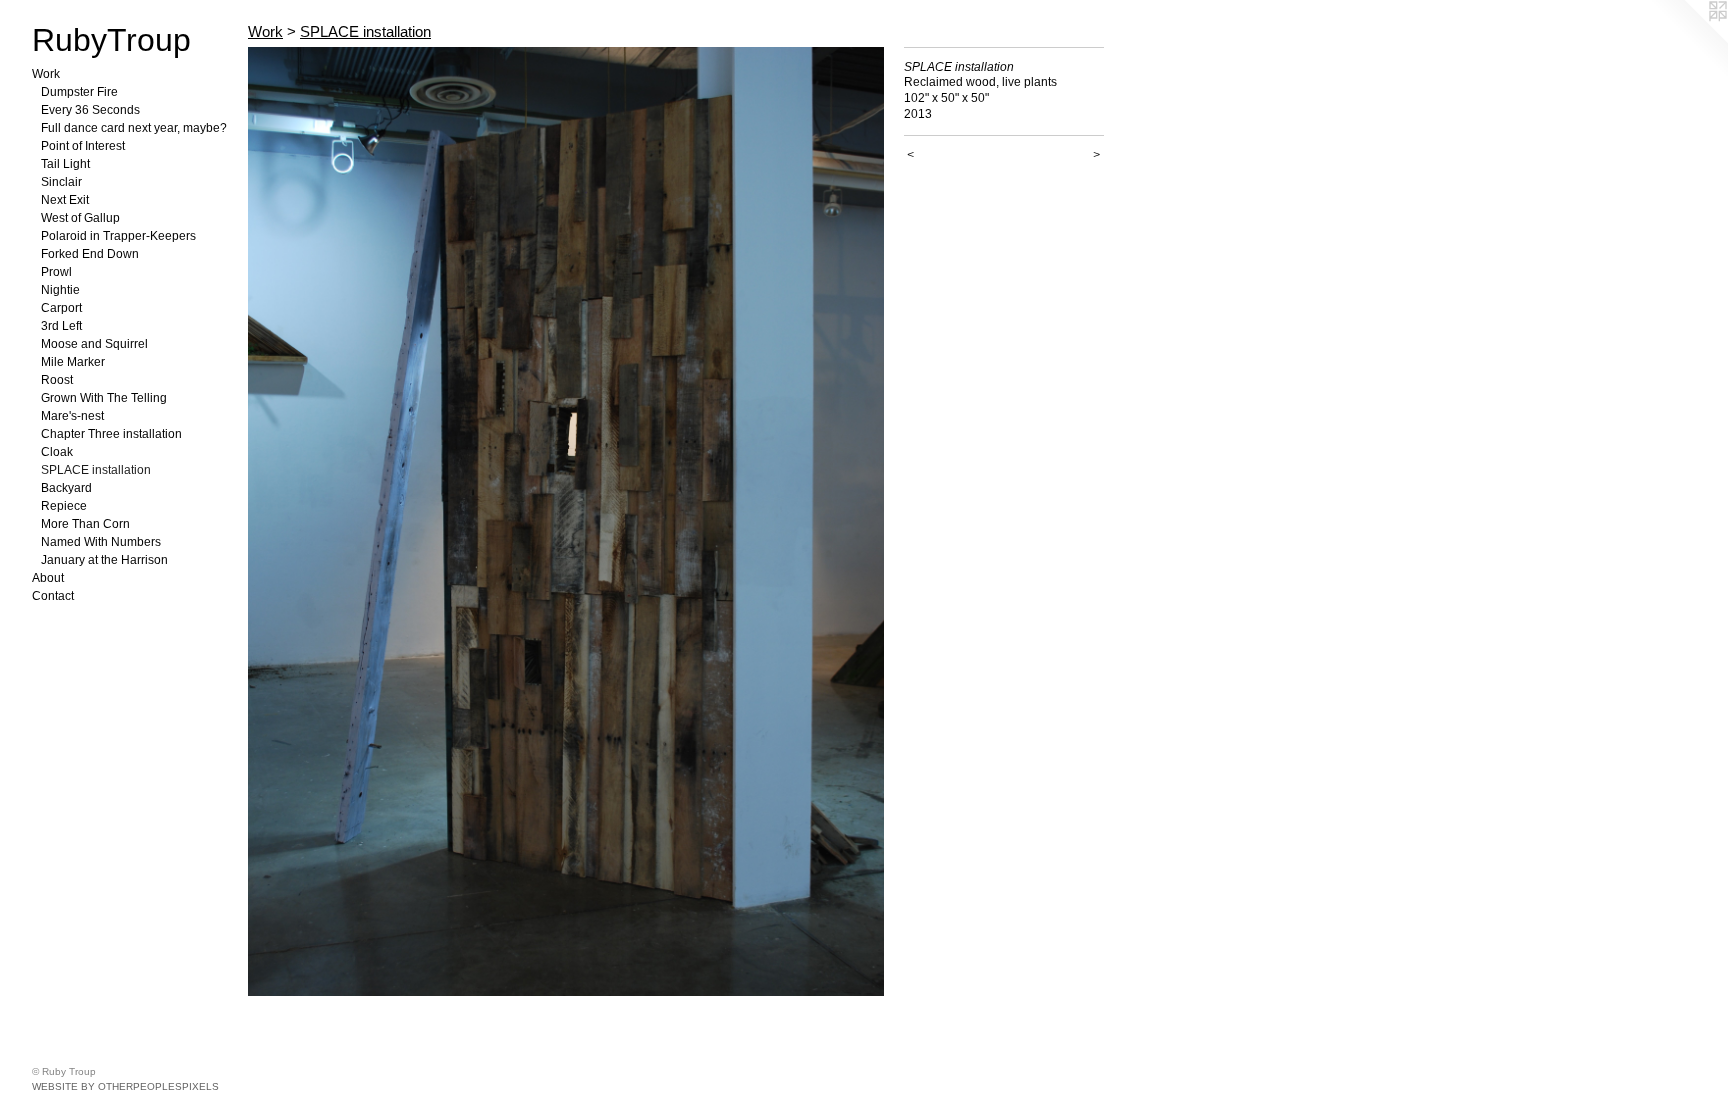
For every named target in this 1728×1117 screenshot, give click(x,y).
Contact (53, 596)
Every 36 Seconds (90, 110)
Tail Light (65, 164)
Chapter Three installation (111, 434)
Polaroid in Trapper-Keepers (118, 236)
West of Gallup (80, 218)
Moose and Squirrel (94, 344)
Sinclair (61, 182)
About (48, 578)
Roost (57, 380)
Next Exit (65, 200)
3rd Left (61, 326)
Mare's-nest (72, 416)
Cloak (57, 452)
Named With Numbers (101, 542)
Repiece (64, 506)
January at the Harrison (104, 560)
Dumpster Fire (79, 92)
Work (46, 74)
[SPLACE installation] (566, 521)
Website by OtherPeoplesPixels (125, 1086)
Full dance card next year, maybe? (134, 128)
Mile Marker (73, 362)
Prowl (56, 272)
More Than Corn (85, 524)
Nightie (60, 290)
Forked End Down (90, 254)
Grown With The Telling (104, 398)
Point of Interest (83, 146)
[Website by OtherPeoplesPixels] (1688, 40)
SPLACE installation (96, 470)
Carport (61, 308)
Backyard (66, 488)
